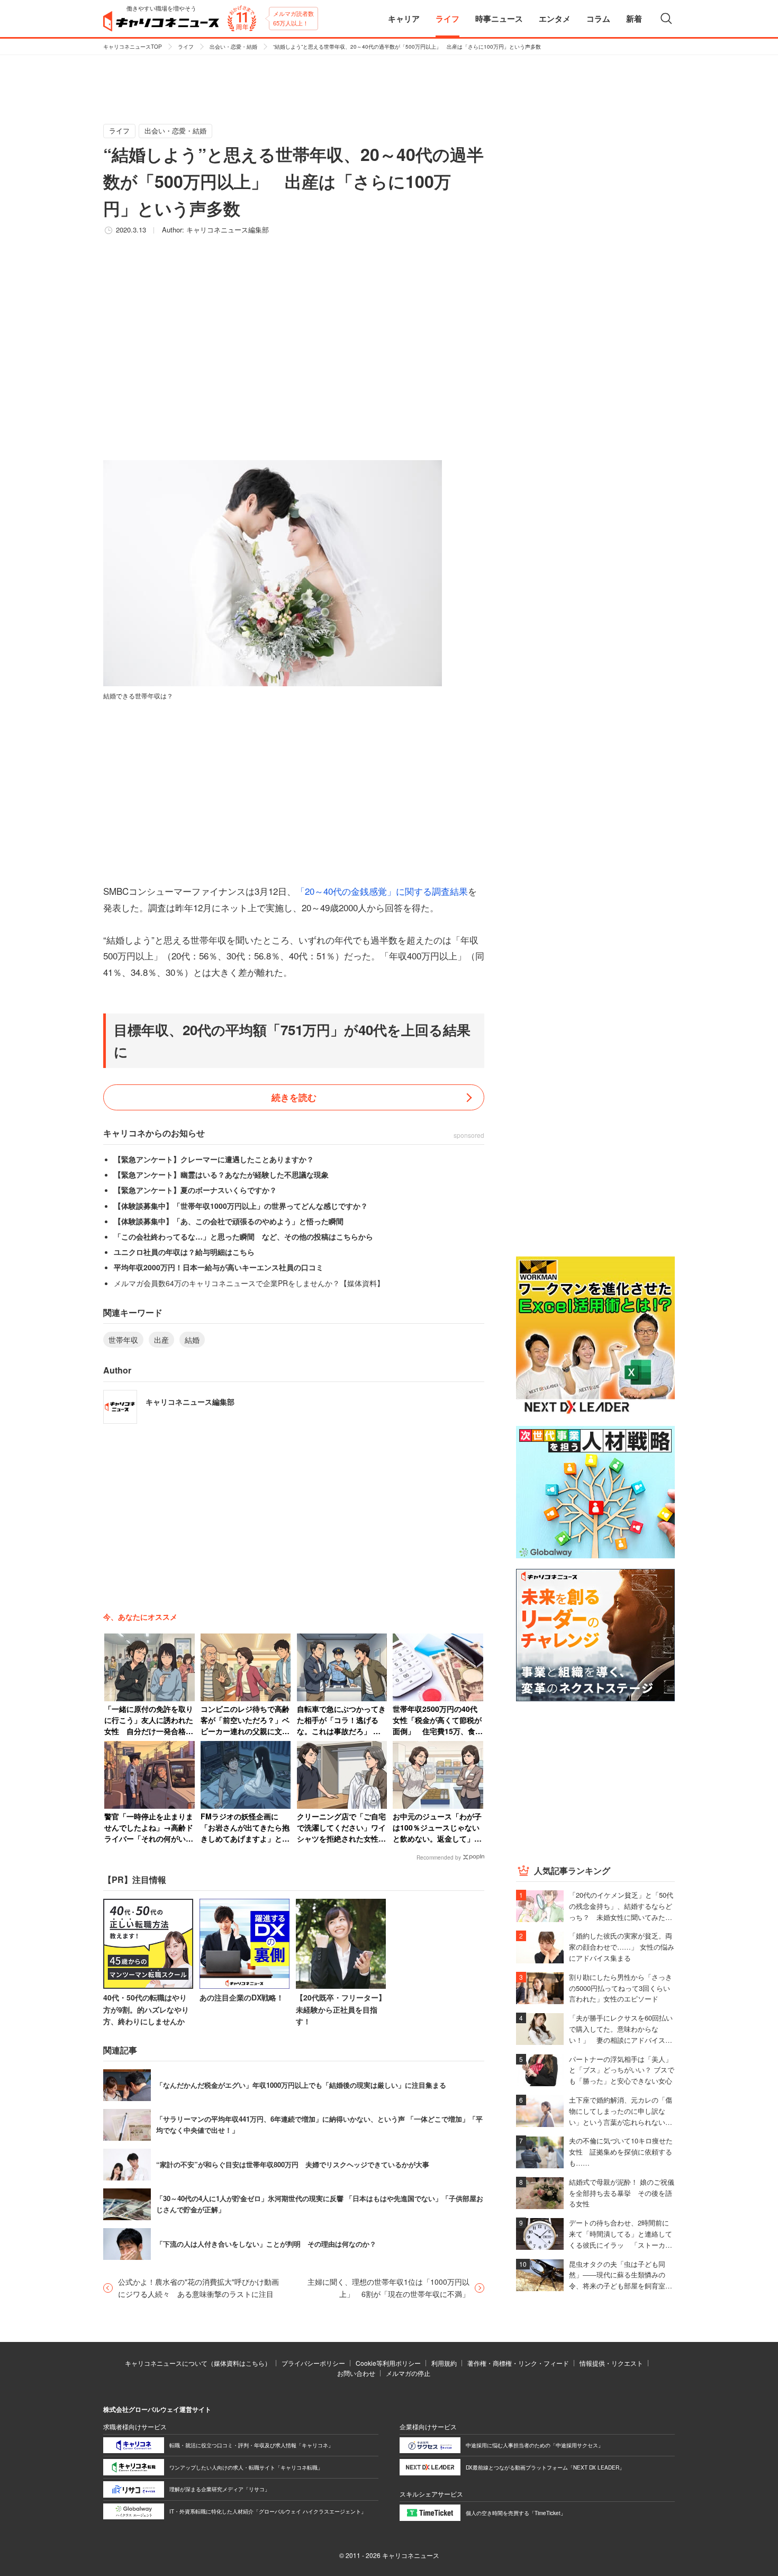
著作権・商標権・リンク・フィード (518, 2363)
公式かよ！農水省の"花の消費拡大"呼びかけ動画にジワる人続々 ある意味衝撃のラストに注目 (198, 2287)
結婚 (192, 1340)
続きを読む (294, 1097)
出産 (161, 1340)
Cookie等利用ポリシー (388, 2363)
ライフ (186, 47)
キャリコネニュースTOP (133, 47)
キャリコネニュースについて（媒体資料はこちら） (198, 2363)
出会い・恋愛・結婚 (233, 47)
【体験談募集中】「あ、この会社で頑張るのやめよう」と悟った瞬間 (229, 1221)
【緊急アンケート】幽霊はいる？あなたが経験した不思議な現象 (221, 1174)
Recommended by (439, 1857)
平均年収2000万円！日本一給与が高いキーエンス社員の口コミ (219, 1267)
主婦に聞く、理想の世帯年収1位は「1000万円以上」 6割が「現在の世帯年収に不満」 (388, 2287)
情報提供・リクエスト (611, 2363)
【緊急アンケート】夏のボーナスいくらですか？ (195, 1190)
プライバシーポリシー (313, 2363)
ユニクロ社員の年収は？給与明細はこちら (184, 1252)
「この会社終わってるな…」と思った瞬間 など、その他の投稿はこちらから (243, 1236)
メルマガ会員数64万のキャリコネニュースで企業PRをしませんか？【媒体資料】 (249, 1283)
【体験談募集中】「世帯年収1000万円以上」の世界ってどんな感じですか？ (241, 1206)
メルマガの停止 (408, 2373)
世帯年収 (123, 1340)
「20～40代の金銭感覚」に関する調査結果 (382, 891)
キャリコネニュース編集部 (228, 230)
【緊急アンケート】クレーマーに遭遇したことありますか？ (214, 1159)
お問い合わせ (356, 2373)
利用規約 (444, 2363)
